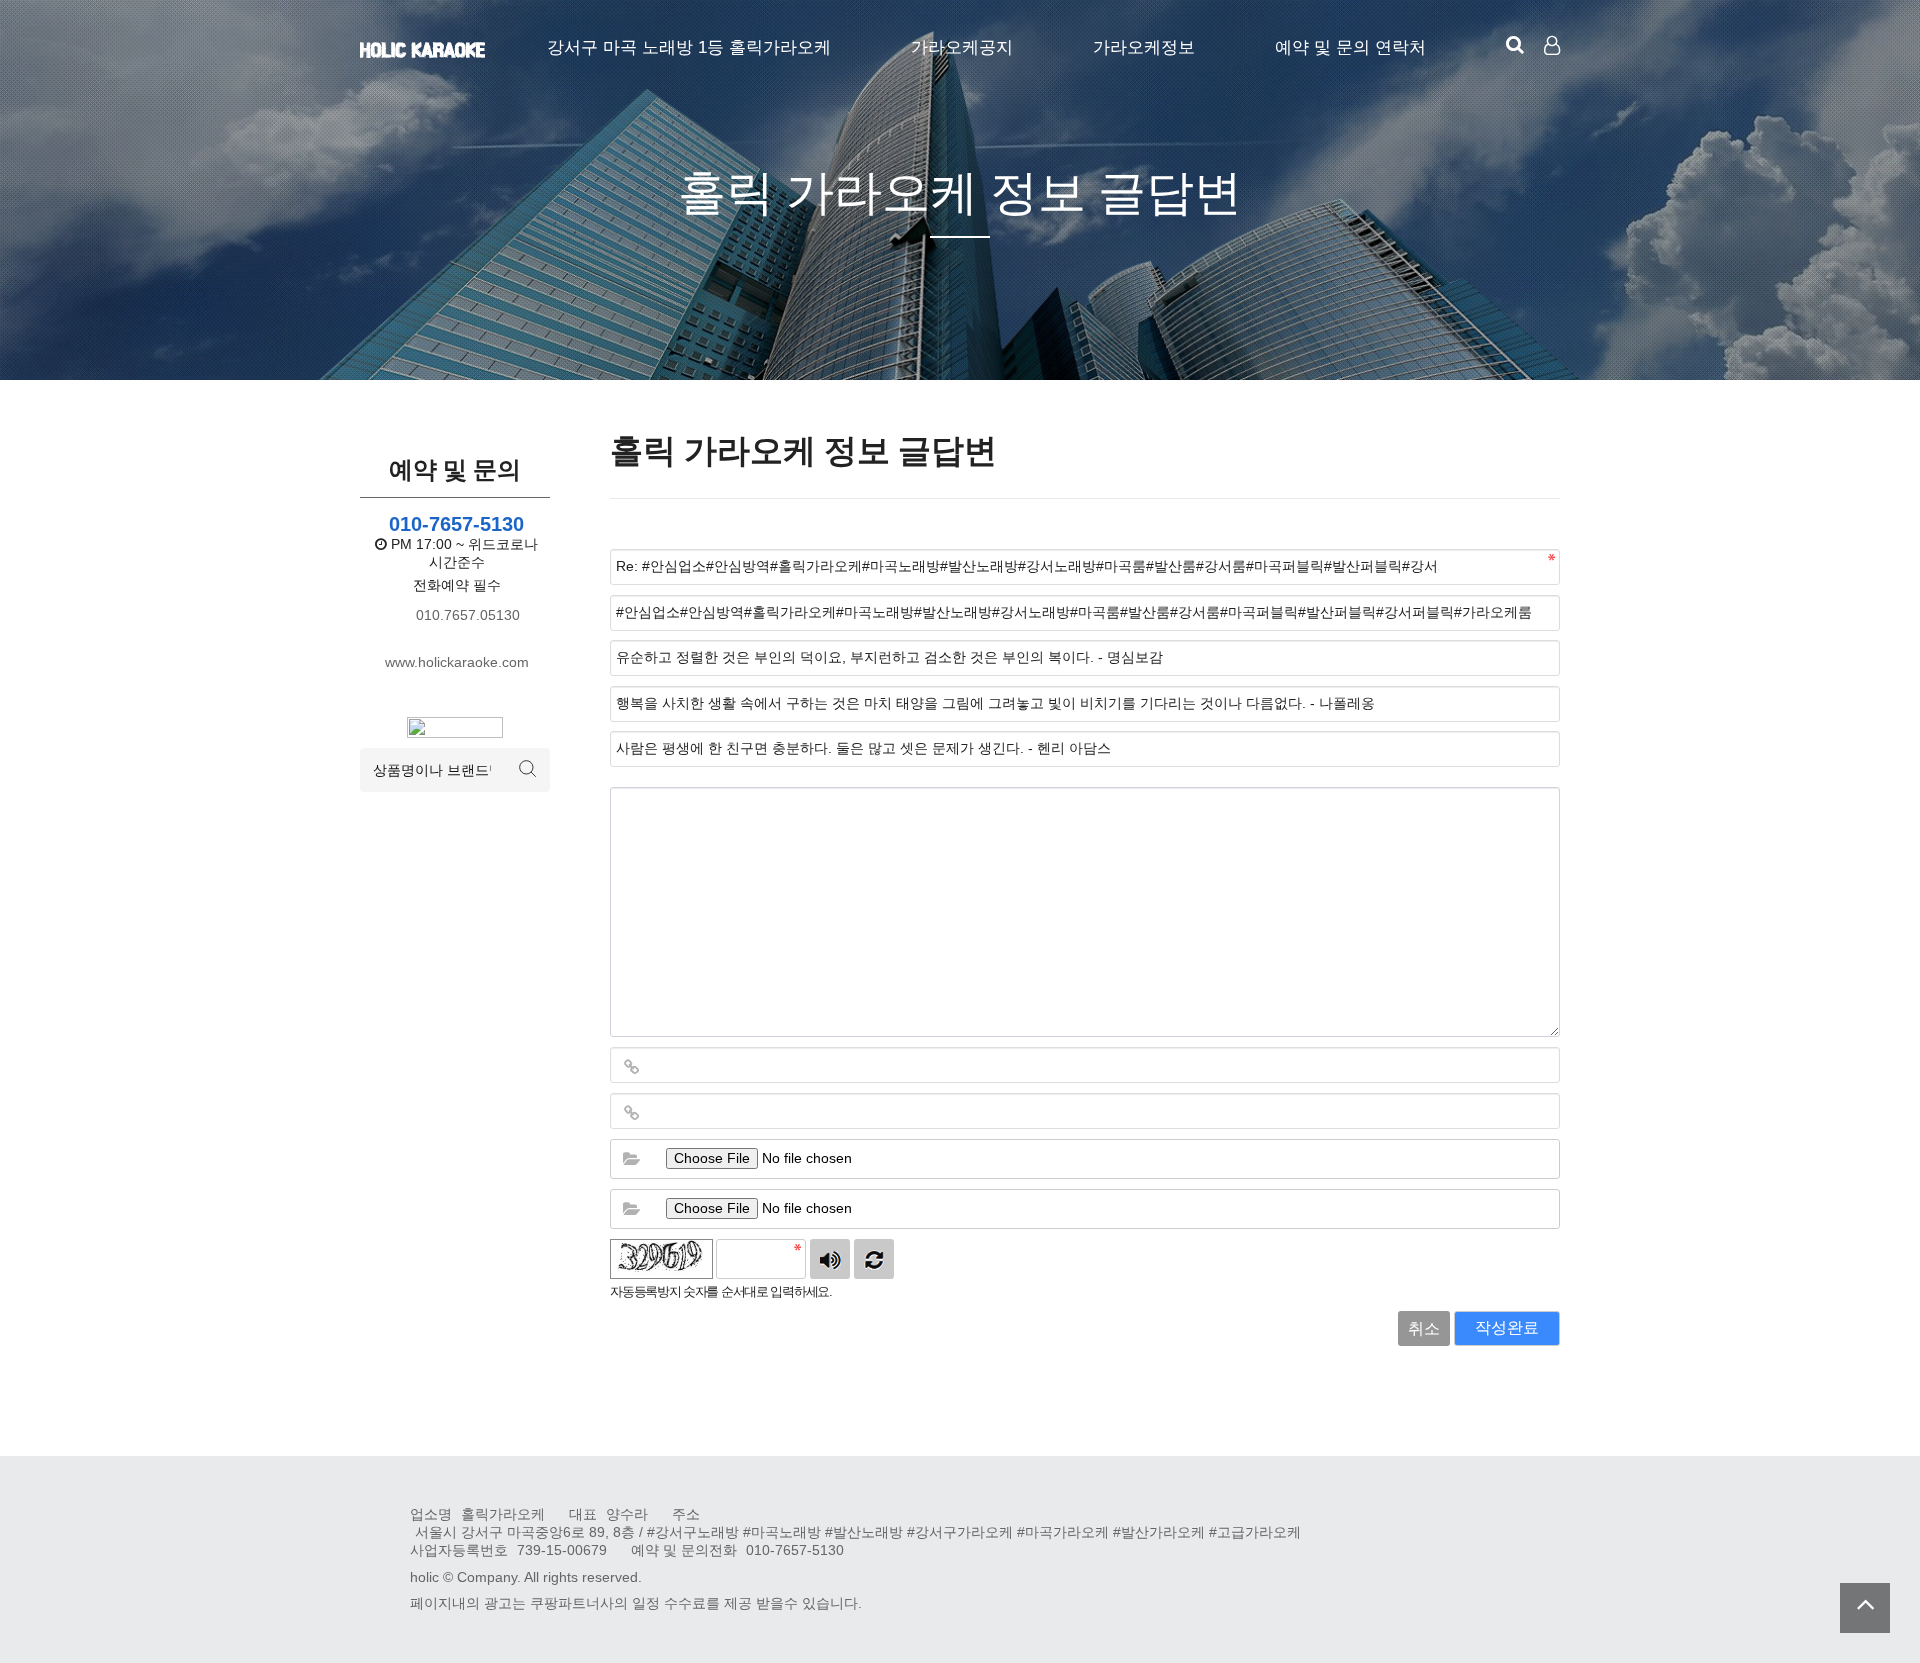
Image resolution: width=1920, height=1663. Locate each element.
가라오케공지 (962, 47)
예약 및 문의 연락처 (1350, 47)
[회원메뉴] (1552, 46)
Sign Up (1554, 81)
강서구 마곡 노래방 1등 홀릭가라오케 (689, 47)
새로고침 (874, 1259)
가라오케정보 (1144, 47)
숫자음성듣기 (830, 1259)
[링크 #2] (631, 1113)
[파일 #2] (631, 1209)
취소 (1424, 1328)
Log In (1554, 80)
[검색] (1515, 45)
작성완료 (1507, 1327)
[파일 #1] (631, 1159)
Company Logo (422, 50)
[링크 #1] (631, 1067)
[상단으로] (1865, 1608)
